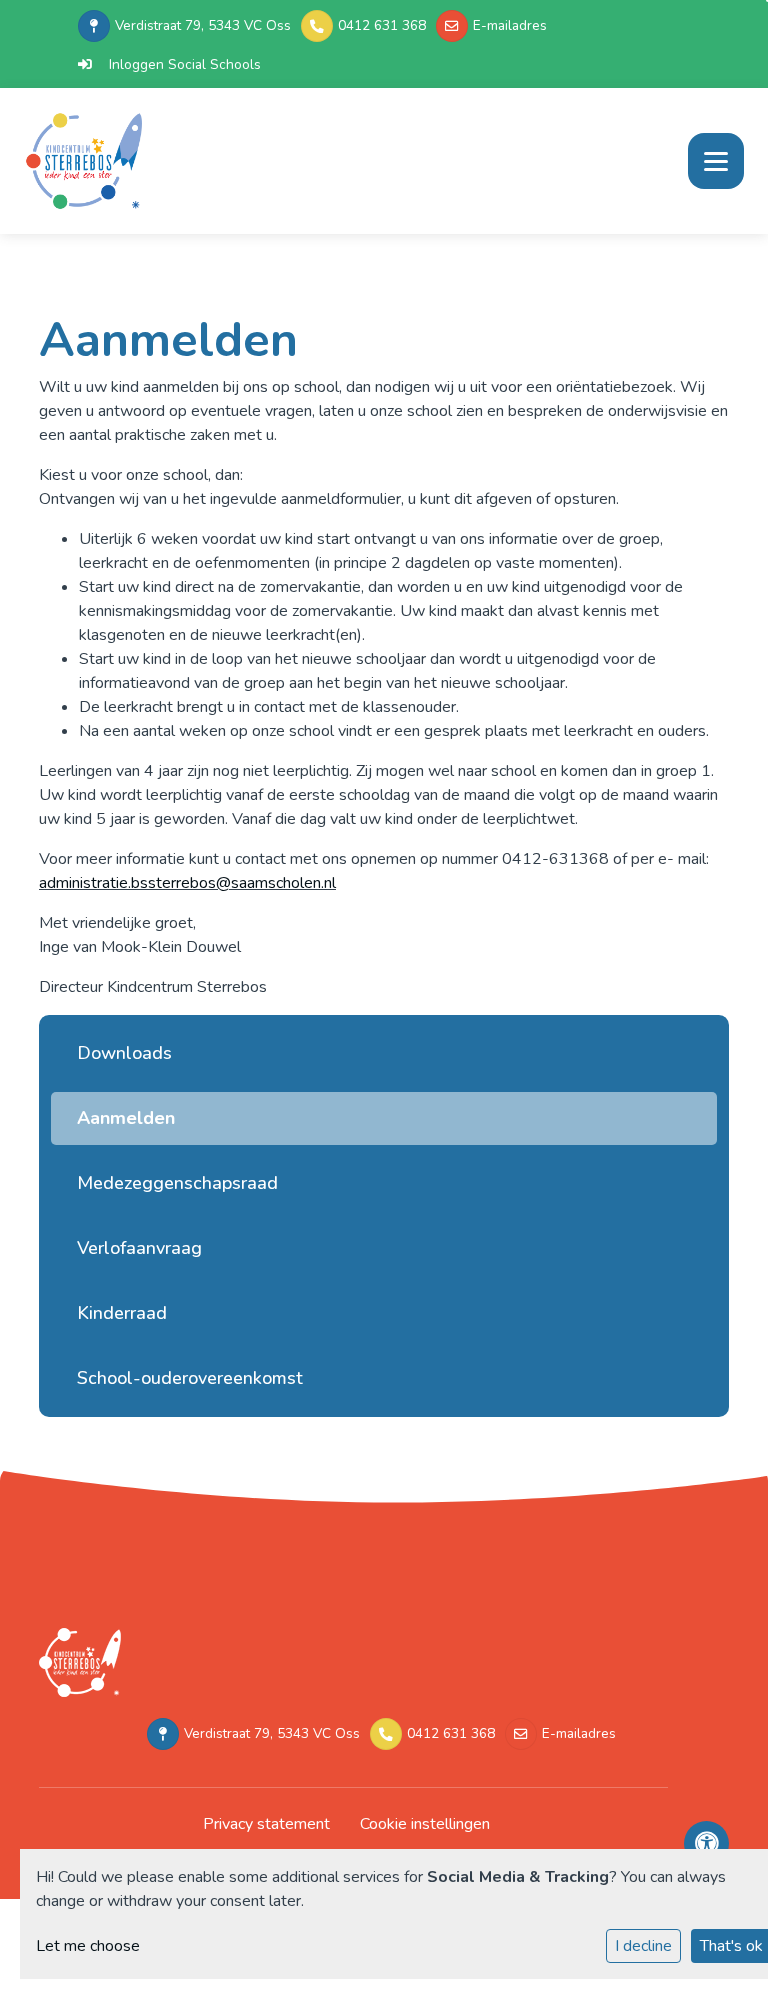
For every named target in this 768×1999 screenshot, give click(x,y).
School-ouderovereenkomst (190, 1378)
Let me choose (88, 1946)
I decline (643, 1946)
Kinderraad (122, 1313)
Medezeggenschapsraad (177, 1183)
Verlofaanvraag (139, 1248)
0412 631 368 (382, 25)
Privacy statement (266, 1824)
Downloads (124, 1053)
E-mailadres (510, 25)
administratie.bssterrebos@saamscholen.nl (187, 883)
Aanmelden (126, 1118)
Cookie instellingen (425, 1824)
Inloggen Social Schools (185, 64)
